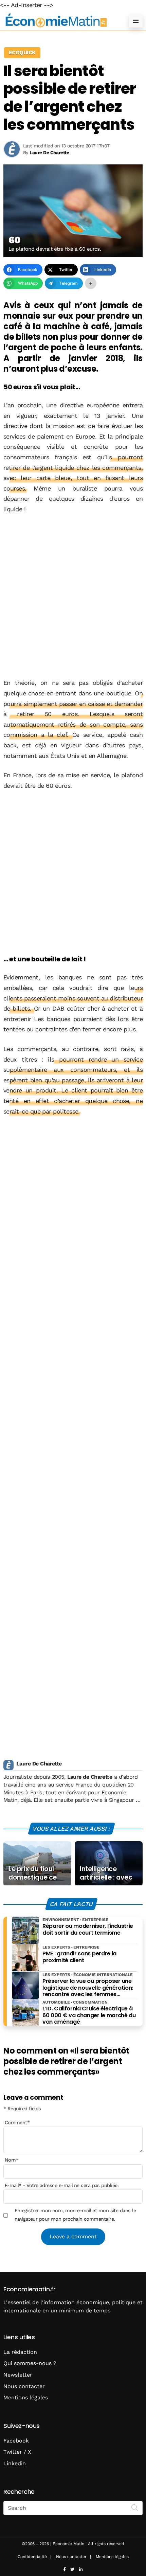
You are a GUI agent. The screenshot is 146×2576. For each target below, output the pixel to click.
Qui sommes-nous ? (30, 2363)
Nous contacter (24, 2386)
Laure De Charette (39, 1764)
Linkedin (15, 2463)
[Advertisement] (73, 597)
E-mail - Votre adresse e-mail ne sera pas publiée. (62, 2185)
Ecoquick (22, 52)
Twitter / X (17, 2452)
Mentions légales (26, 2397)
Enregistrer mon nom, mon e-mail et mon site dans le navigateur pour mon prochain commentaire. (75, 2215)
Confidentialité (32, 2557)
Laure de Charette (90, 1777)
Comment (17, 2122)
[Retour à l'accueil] (59, 21)
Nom (12, 2160)
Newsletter (18, 2375)
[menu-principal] (136, 21)
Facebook (16, 2441)
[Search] (135, 2507)
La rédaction (20, 2352)
